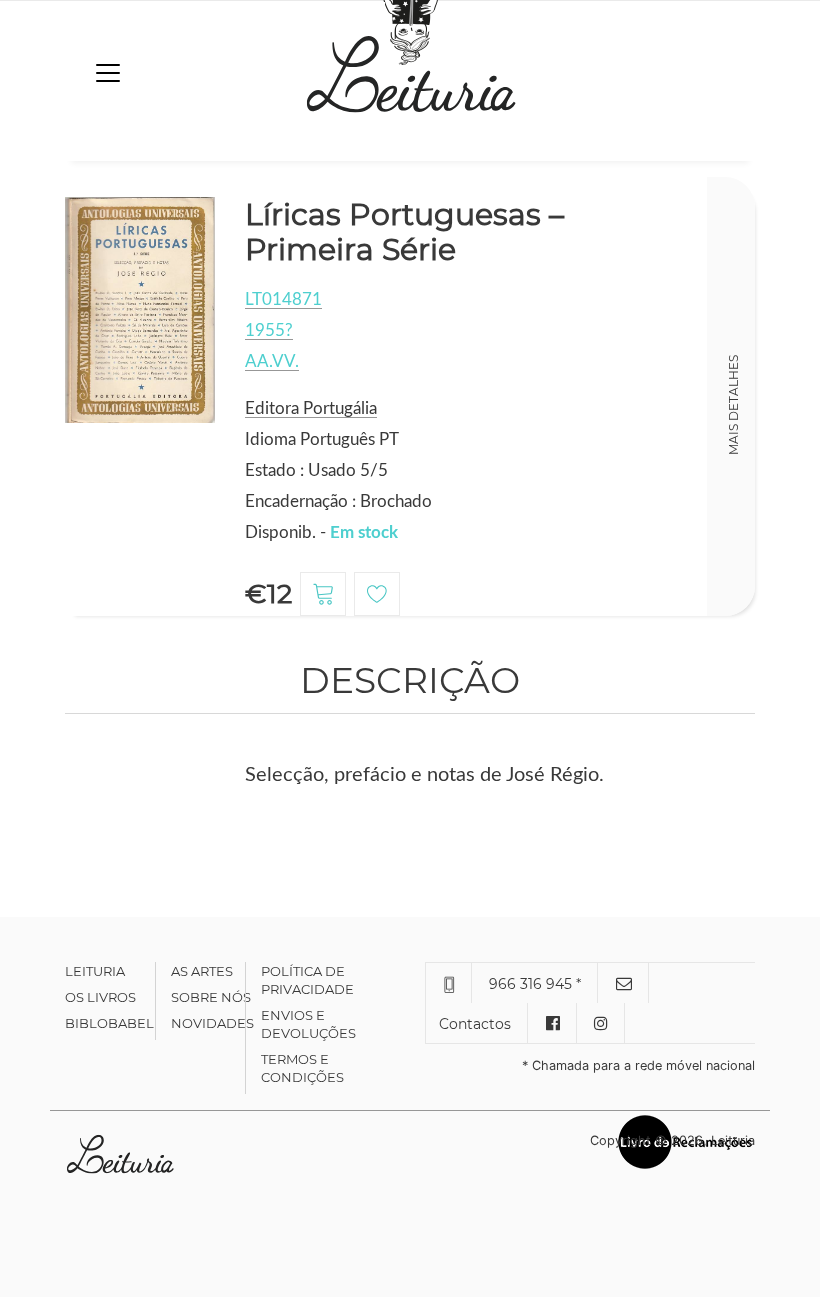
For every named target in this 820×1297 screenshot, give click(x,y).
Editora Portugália (311, 408)
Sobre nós (211, 997)
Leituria (95, 971)
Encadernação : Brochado (338, 501)
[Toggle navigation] (108, 73)
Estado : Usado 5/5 (316, 470)
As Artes (202, 971)
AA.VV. (272, 361)
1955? (269, 330)
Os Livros (100, 997)
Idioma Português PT (322, 439)
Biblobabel (109, 1023)
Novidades (212, 1023)
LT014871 (283, 299)
